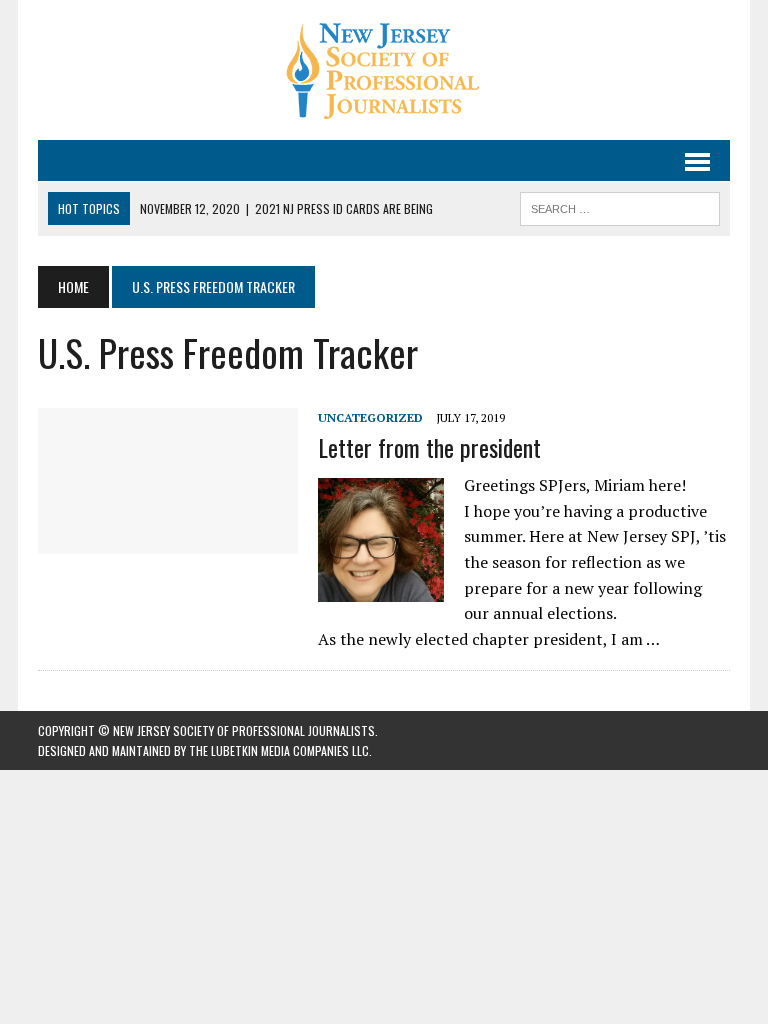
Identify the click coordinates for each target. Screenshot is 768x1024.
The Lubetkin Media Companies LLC (279, 750)
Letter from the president (429, 447)
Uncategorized (370, 417)
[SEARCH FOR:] (620, 206)
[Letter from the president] (168, 540)
